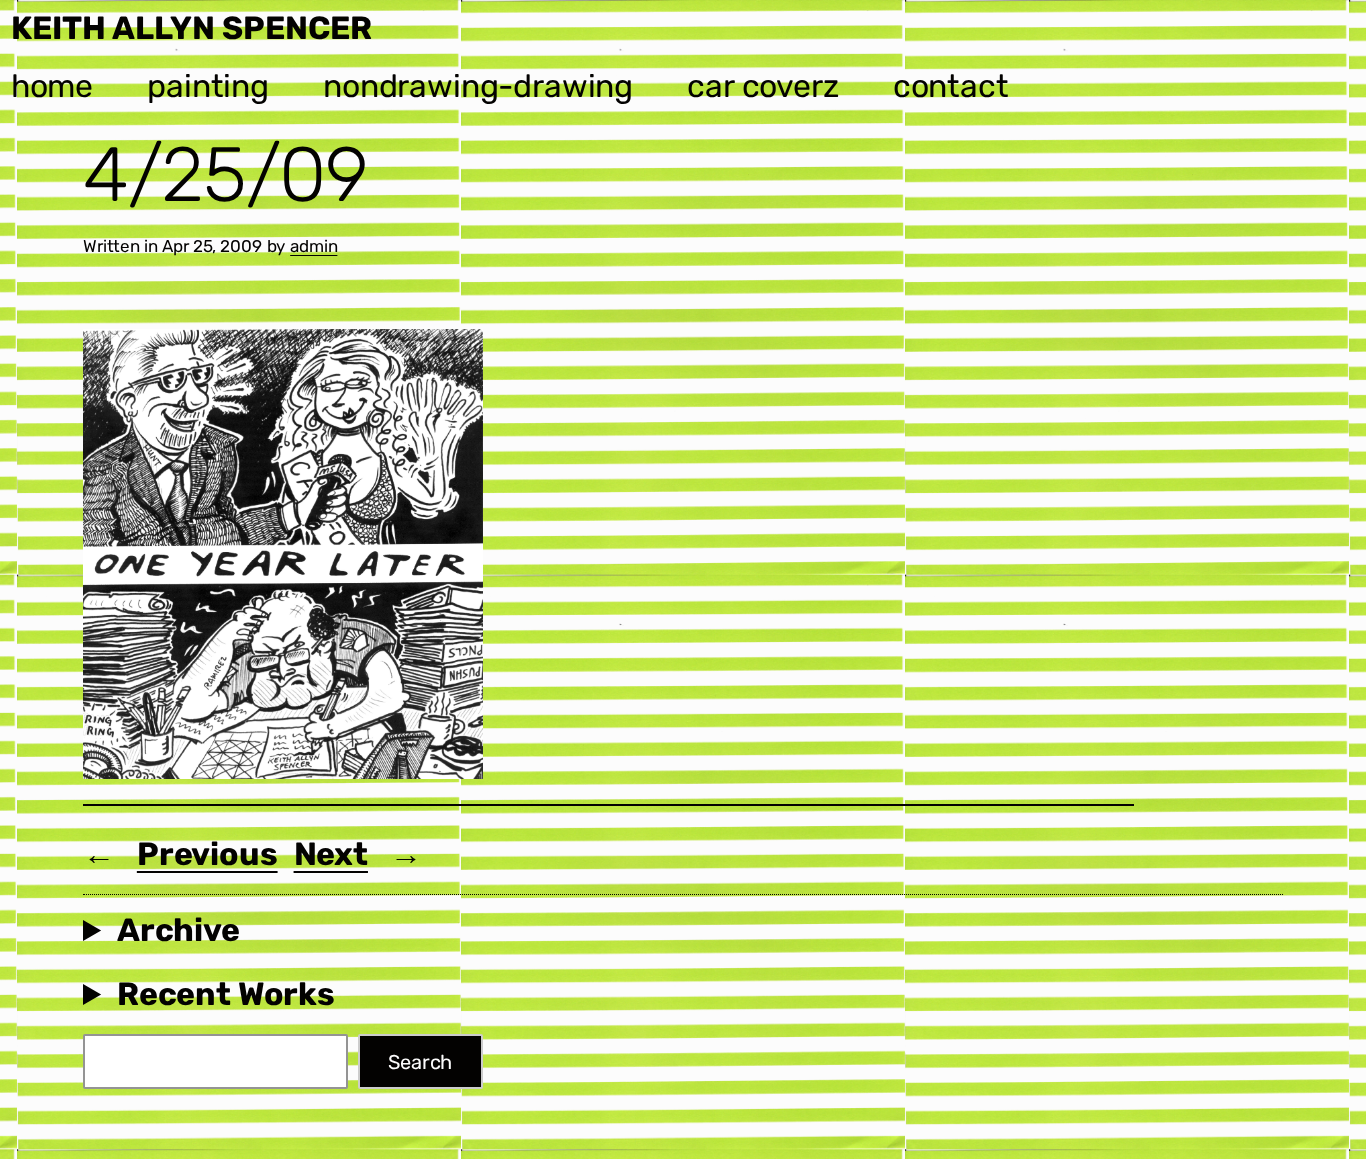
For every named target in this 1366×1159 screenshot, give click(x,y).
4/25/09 (225, 175)
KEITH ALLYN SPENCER (191, 28)
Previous (207, 854)
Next (331, 854)
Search (420, 1062)
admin (313, 246)
